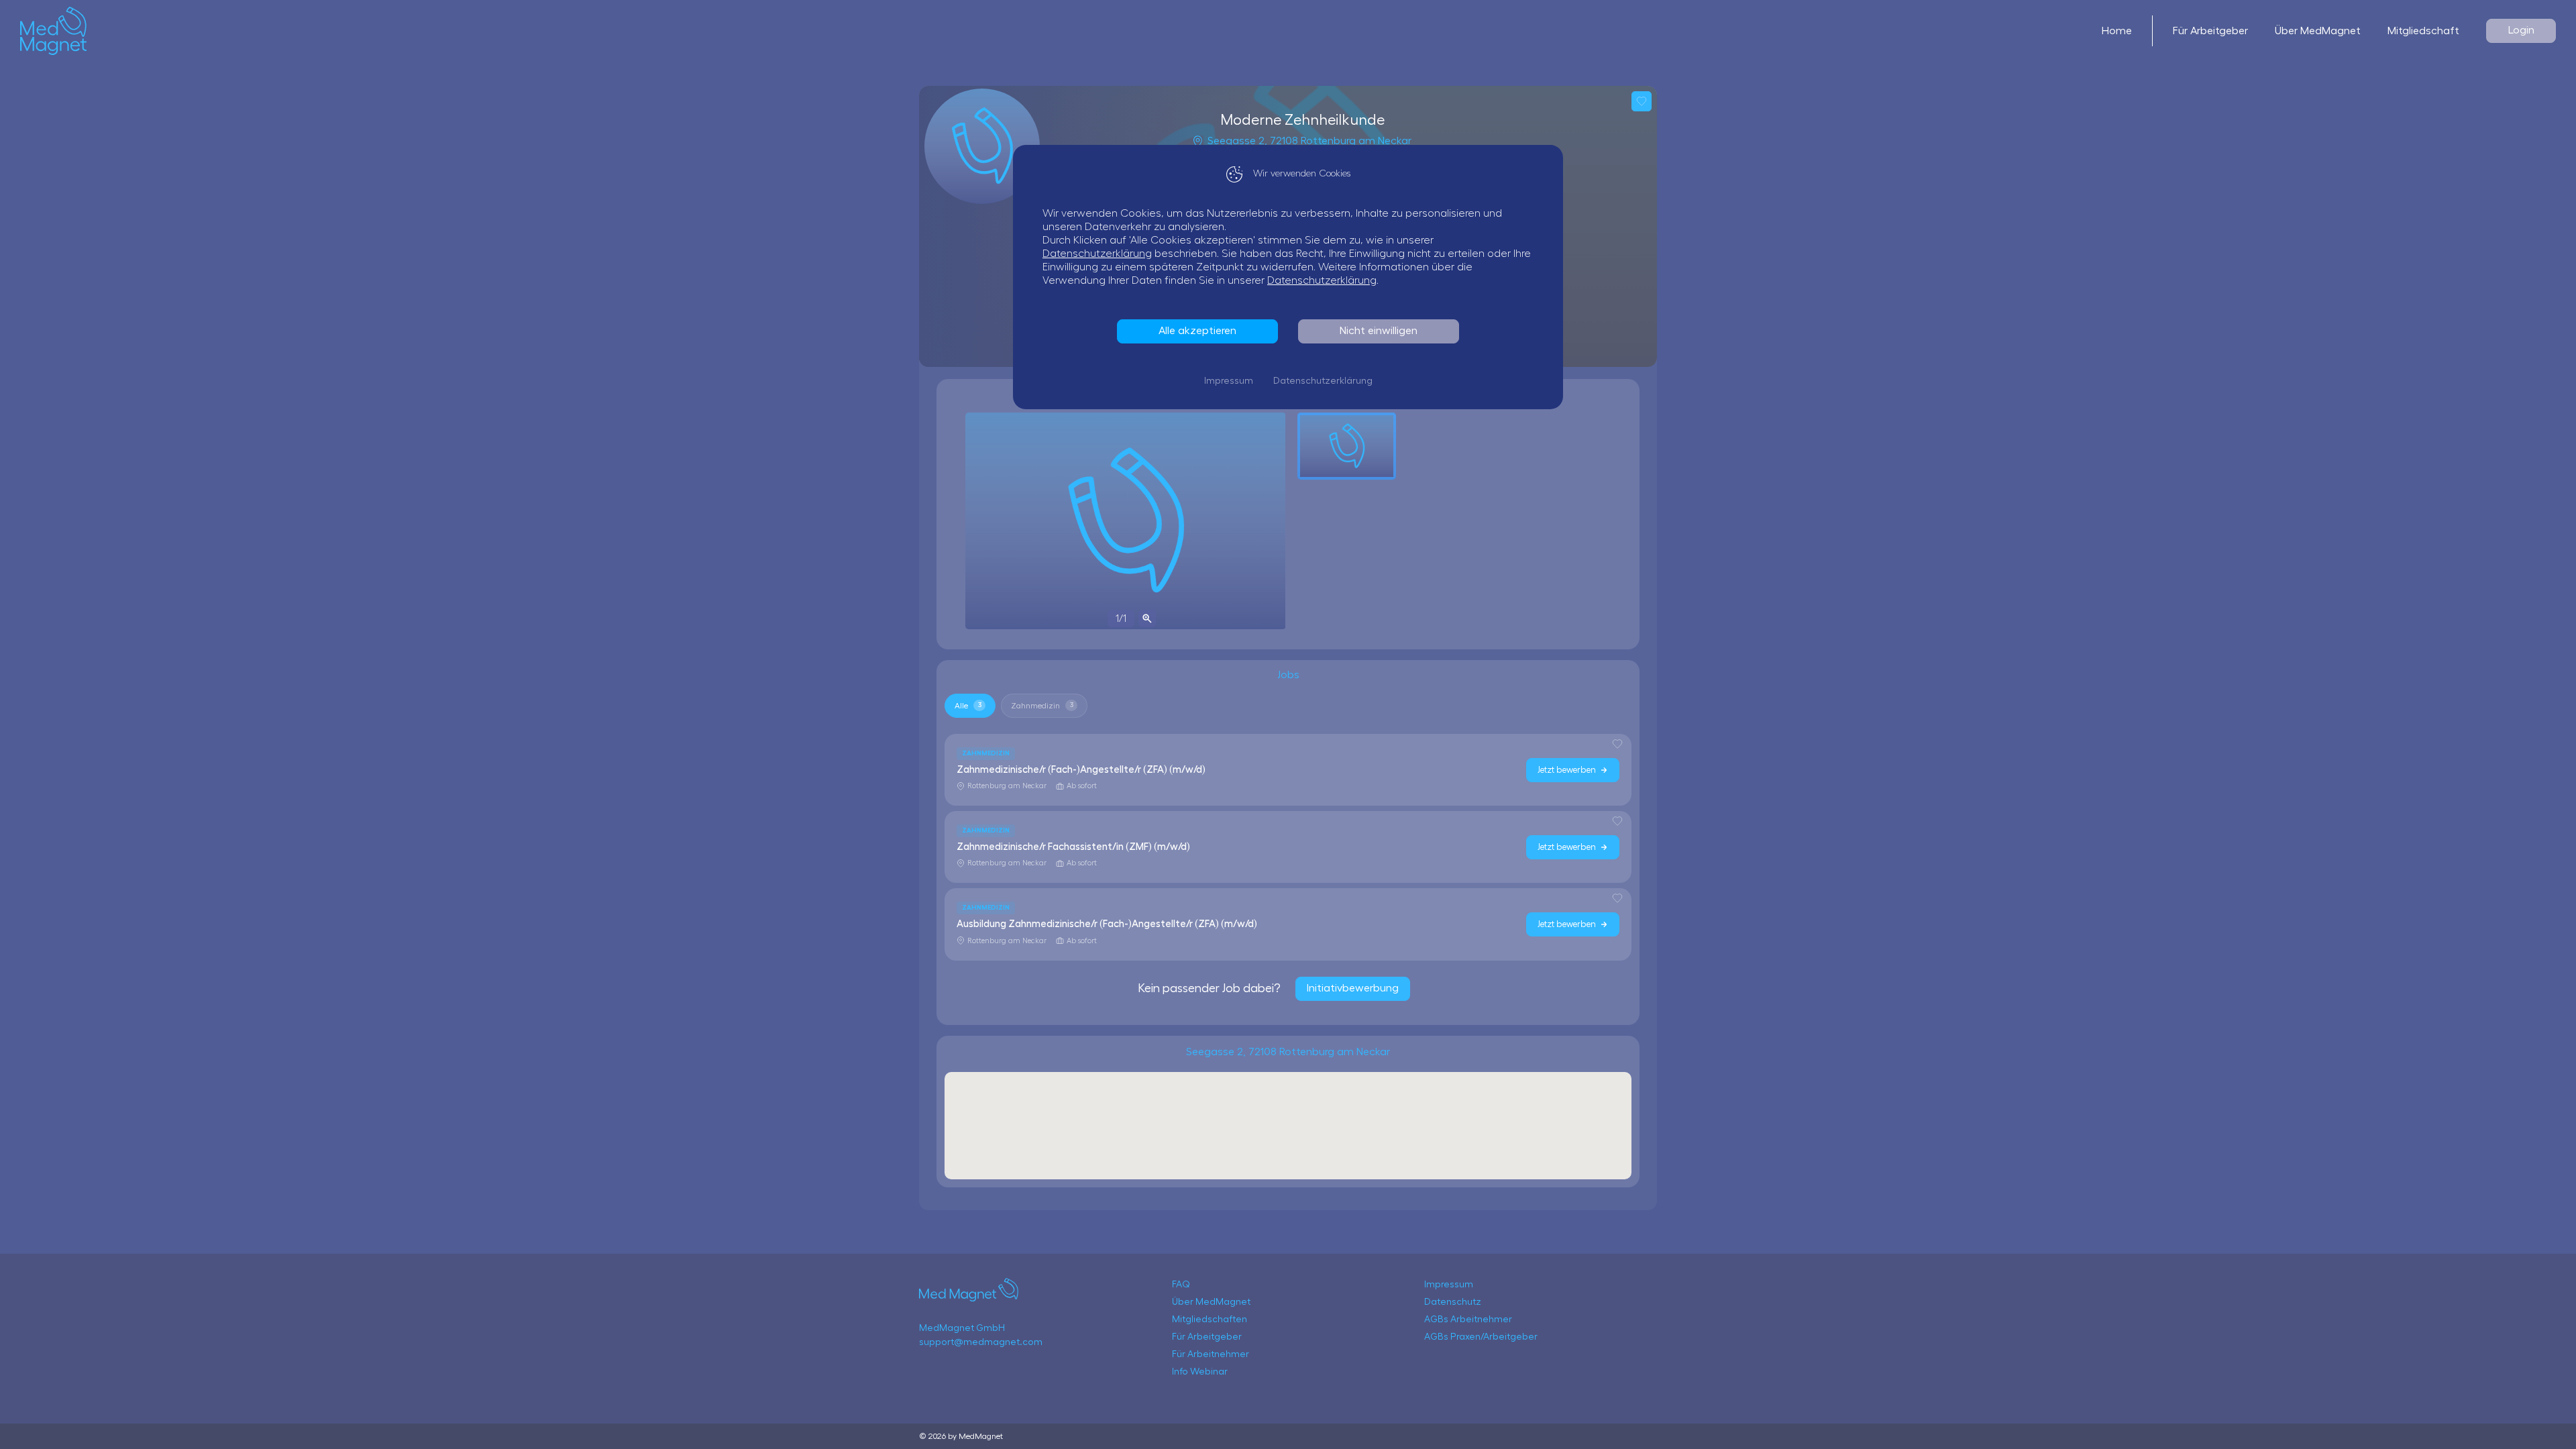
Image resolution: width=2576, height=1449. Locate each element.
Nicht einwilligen (1379, 331)
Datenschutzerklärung (1097, 254)
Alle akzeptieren (1197, 331)
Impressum (1229, 381)
